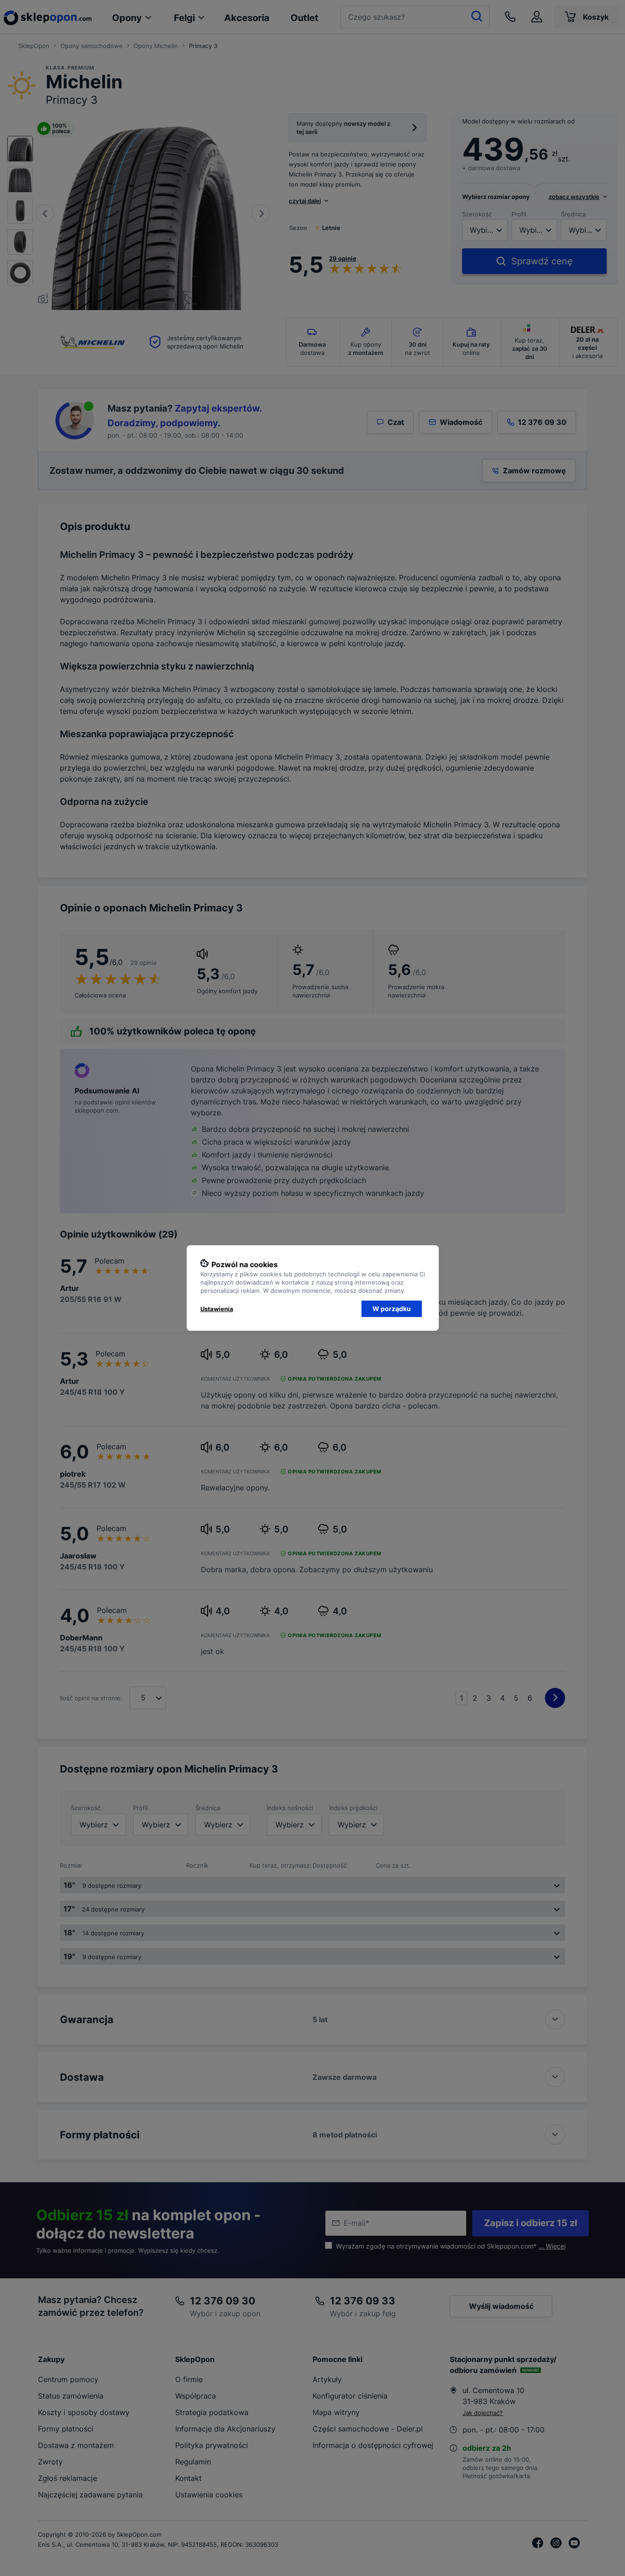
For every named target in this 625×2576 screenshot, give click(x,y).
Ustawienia (217, 1309)
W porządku (392, 1309)
